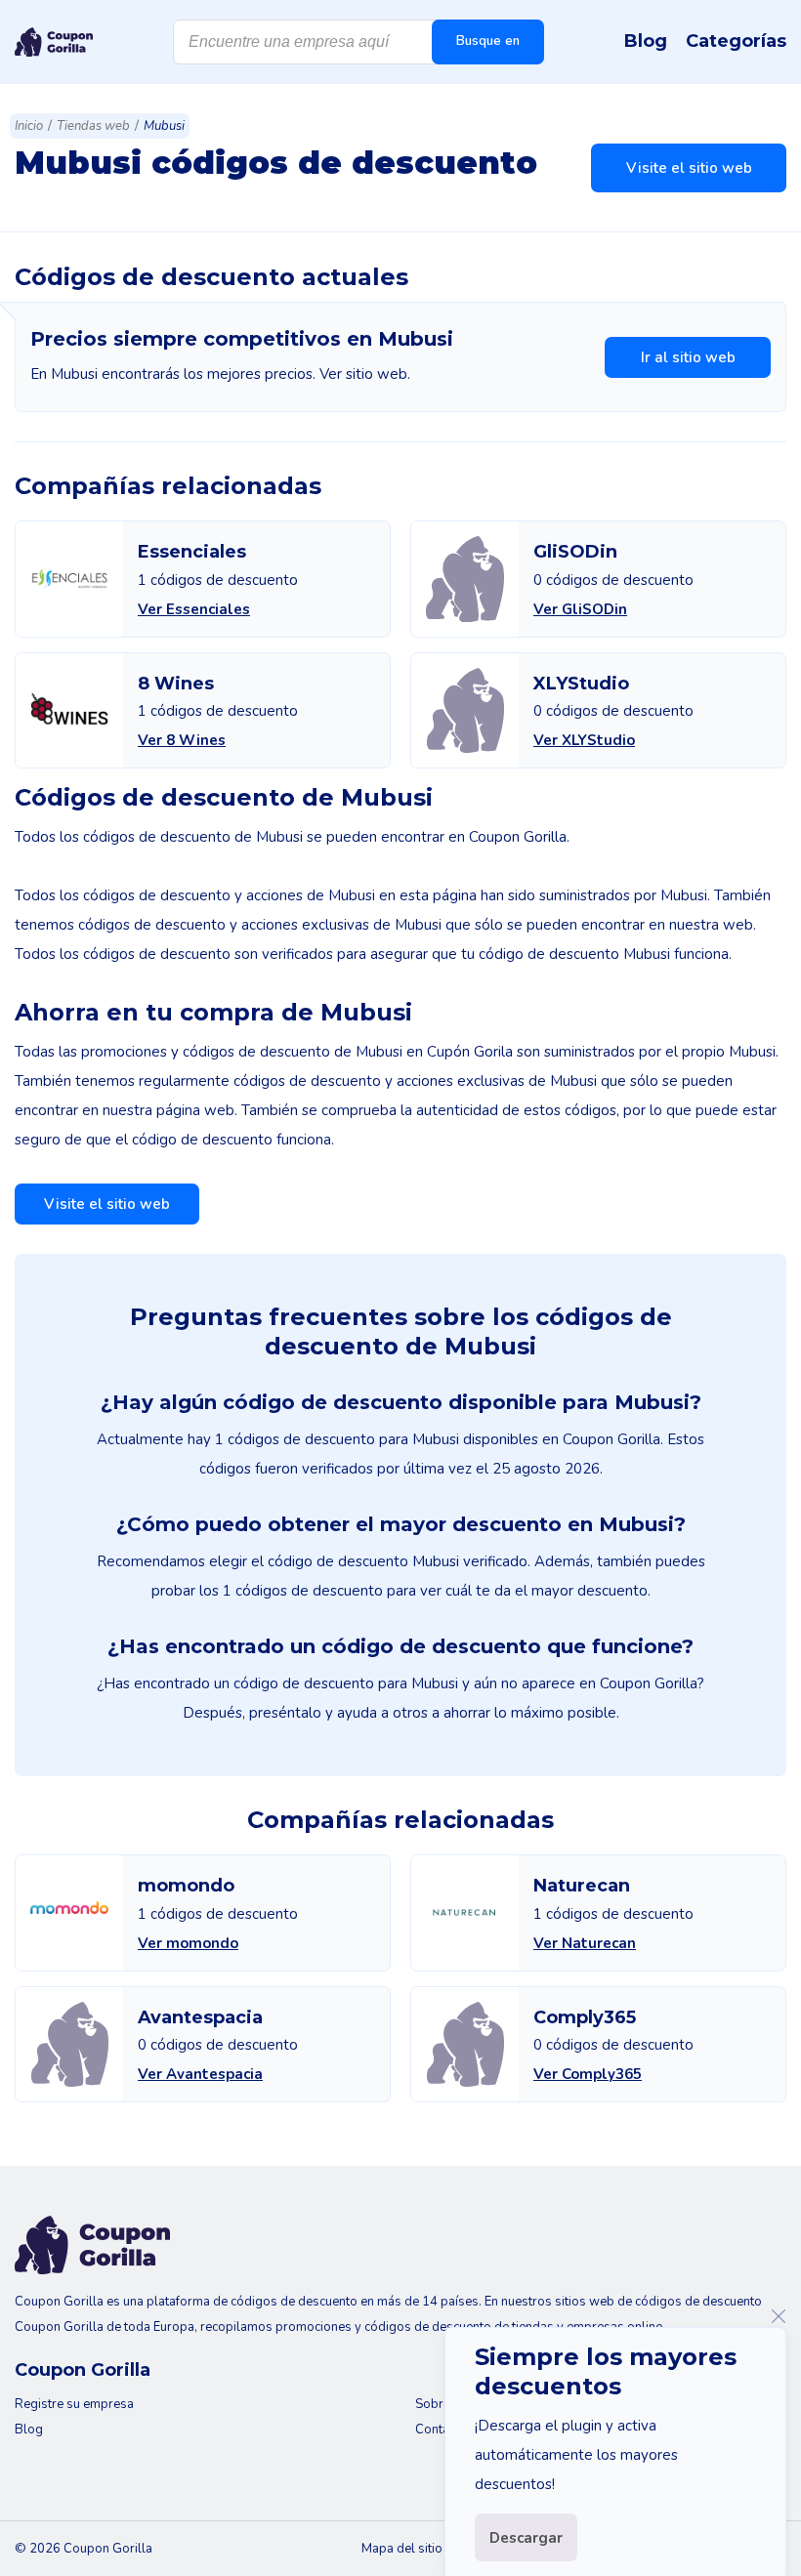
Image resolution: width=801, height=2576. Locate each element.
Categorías (736, 41)
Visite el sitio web (689, 168)
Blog (646, 41)
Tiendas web (93, 126)
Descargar (526, 2538)
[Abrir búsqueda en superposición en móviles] (358, 42)
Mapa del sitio (402, 2549)
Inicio (29, 126)
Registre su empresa (74, 2404)
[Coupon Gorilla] (54, 42)
